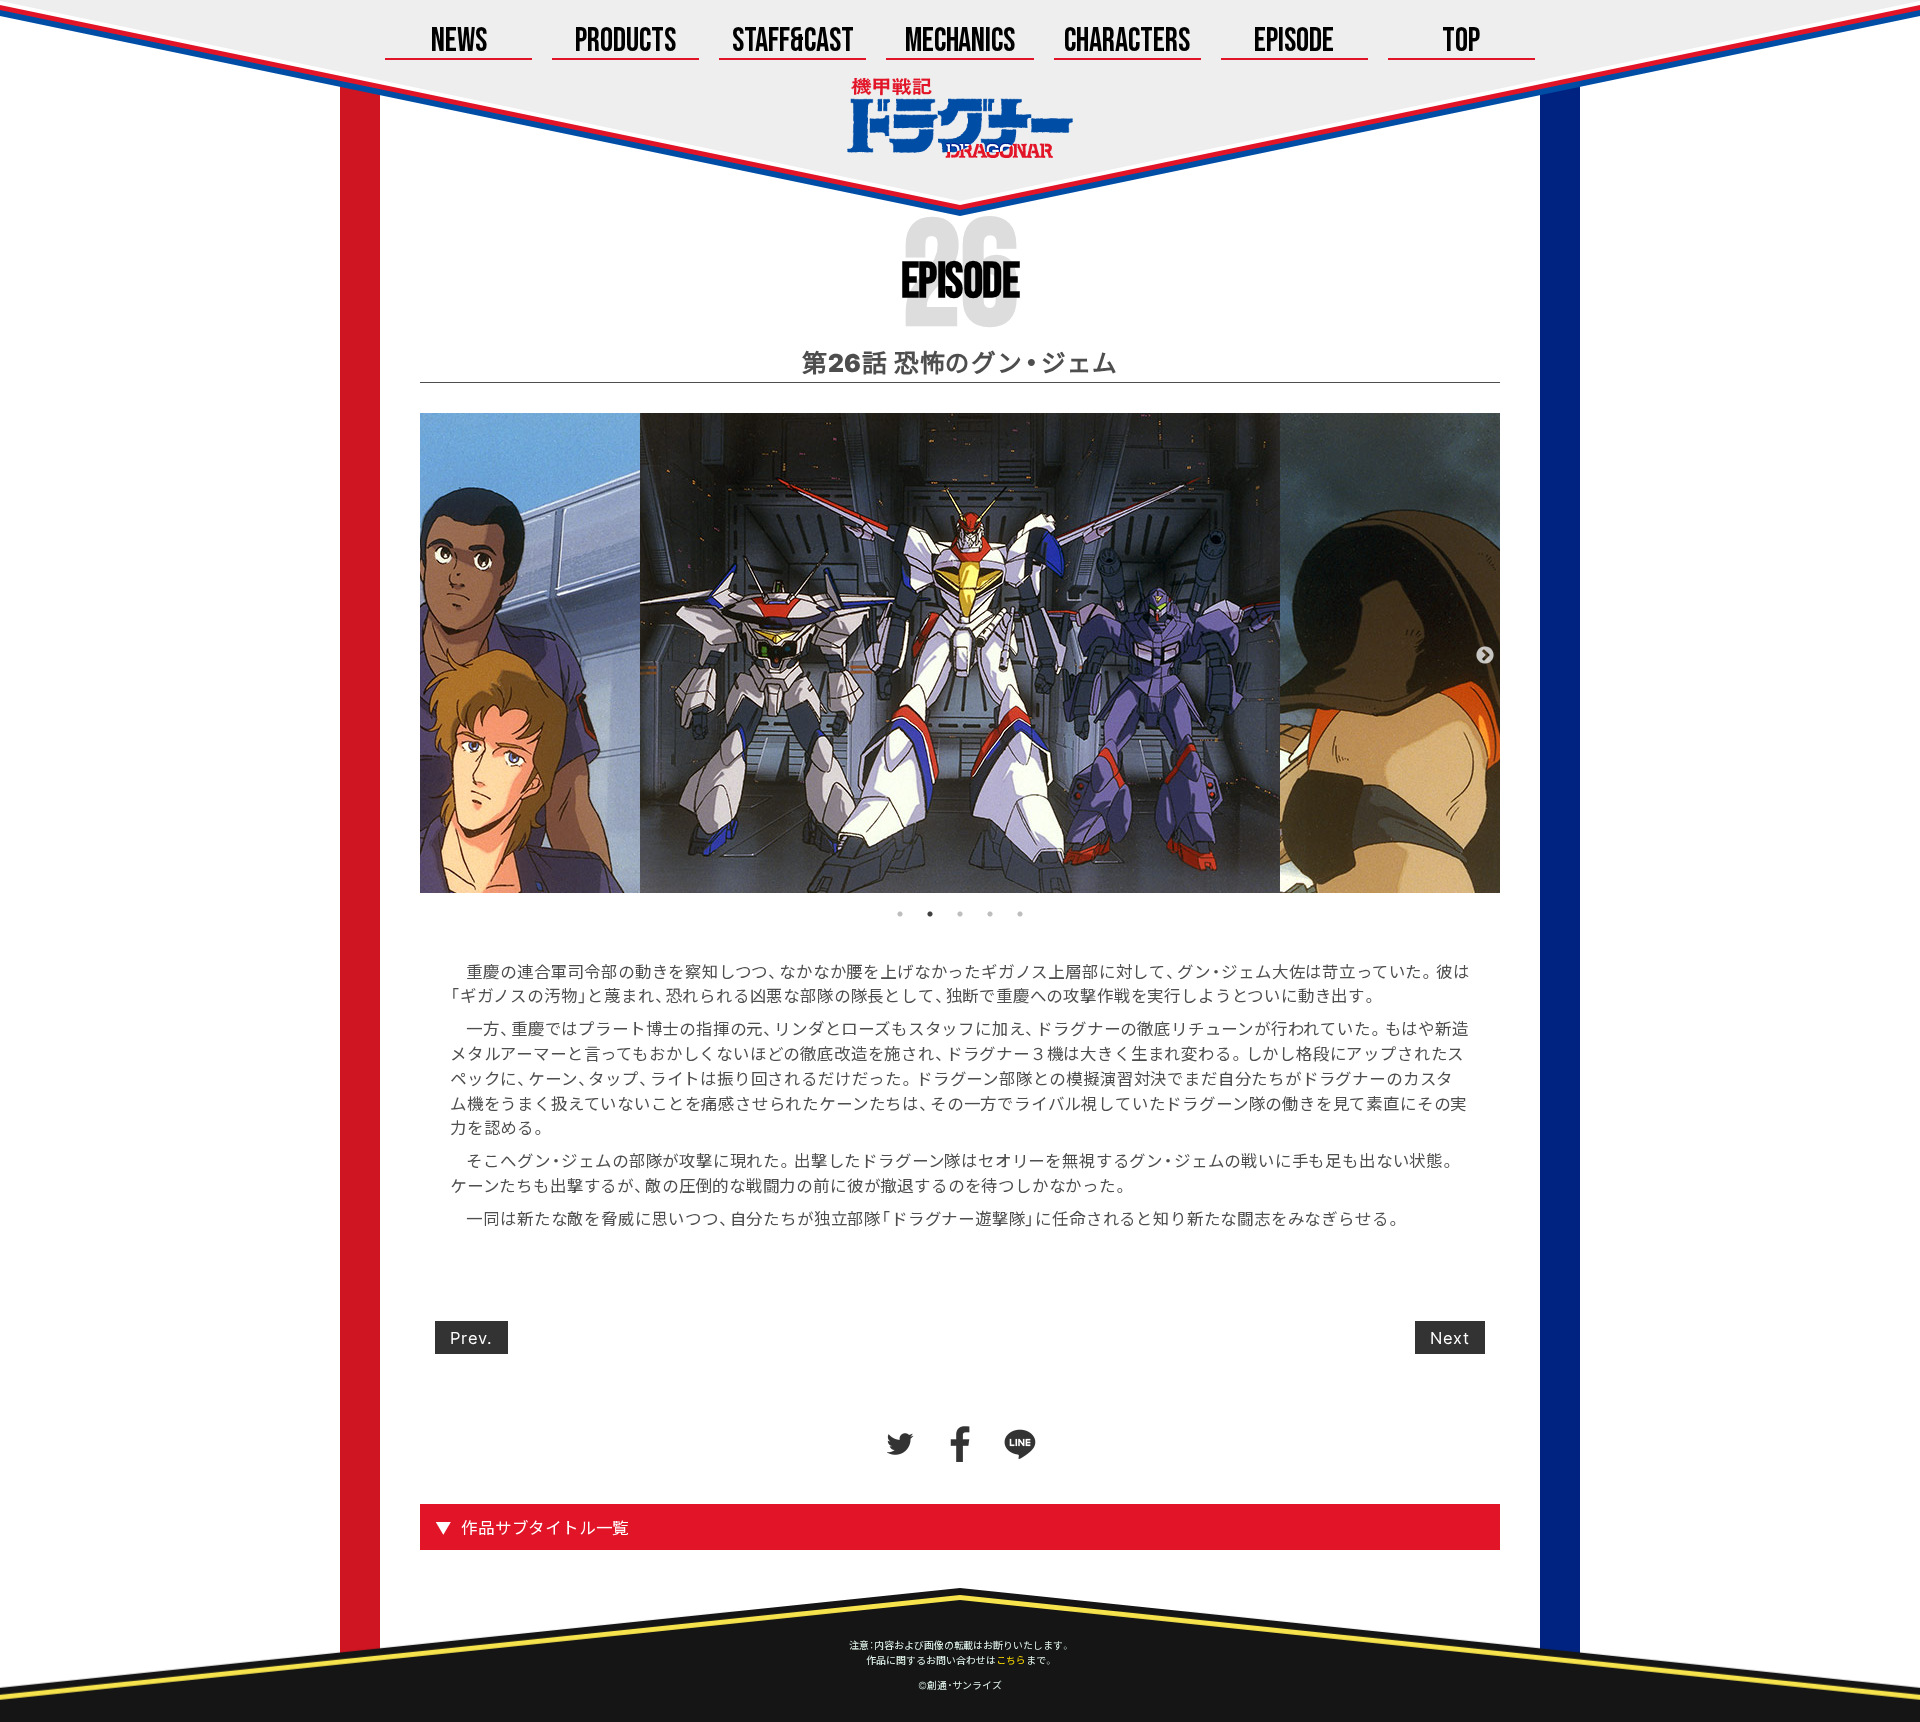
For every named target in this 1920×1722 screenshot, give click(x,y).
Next (1485, 656)
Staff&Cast (793, 42)
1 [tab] (900, 914)
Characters (1127, 42)
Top (1461, 42)
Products (625, 42)
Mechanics (960, 42)
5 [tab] (1020, 914)
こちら (1011, 1660)
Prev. (471, 1337)
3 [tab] (960, 914)
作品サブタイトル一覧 (545, 1527)
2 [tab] (930, 914)
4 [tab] (990, 914)
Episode (1294, 42)
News (459, 42)
